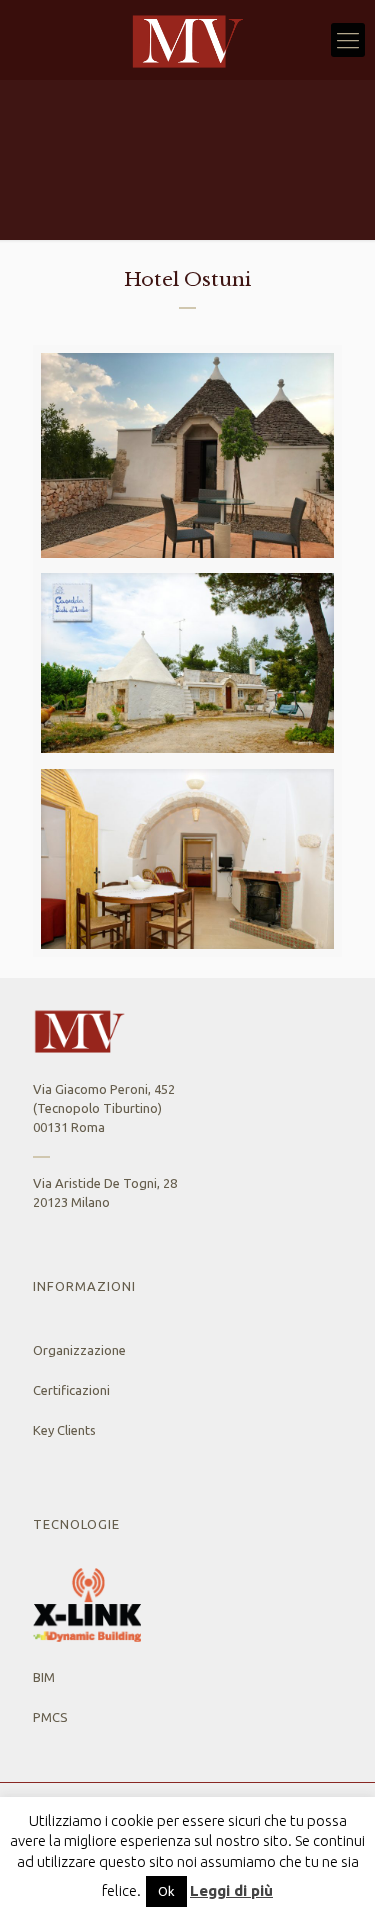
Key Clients (64, 1430)
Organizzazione (79, 1350)
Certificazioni (71, 1390)
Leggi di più (231, 1890)
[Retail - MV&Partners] (187, 40)
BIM (44, 1677)
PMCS (50, 1717)
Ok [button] (166, 1891)
